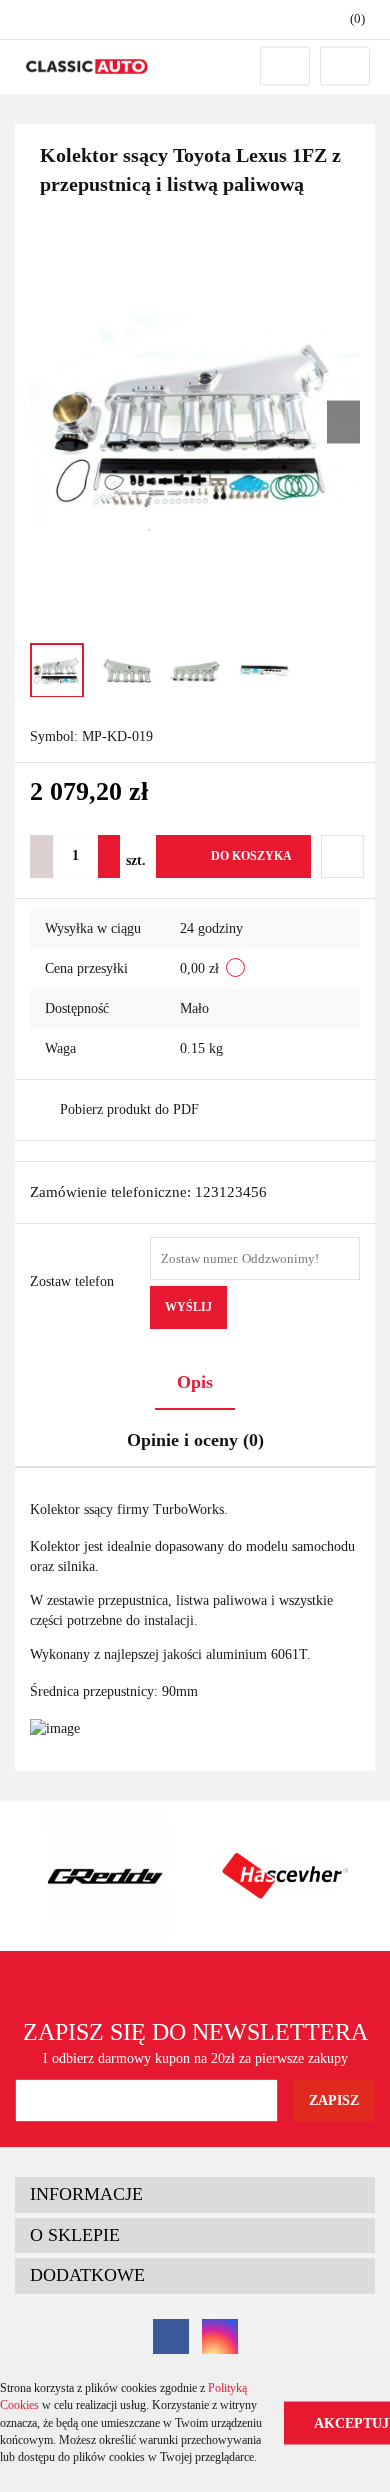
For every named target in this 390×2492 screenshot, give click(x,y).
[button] (348, 19)
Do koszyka (251, 856)
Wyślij (188, 1307)
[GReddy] (105, 1876)
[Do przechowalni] (342, 856)
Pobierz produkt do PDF (129, 1109)
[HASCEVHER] (285, 1876)
